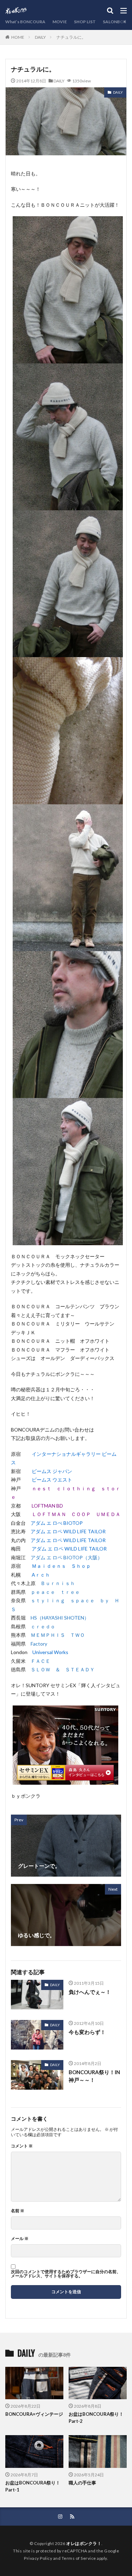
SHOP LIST (85, 22)
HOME (18, 37)
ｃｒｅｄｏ (43, 1626)
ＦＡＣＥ (40, 1661)
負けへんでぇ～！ (90, 1992)
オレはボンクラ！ (84, 2543)
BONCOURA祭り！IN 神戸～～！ (95, 2076)
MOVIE (60, 22)
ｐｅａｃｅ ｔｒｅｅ (55, 1592)
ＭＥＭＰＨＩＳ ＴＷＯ (58, 1635)
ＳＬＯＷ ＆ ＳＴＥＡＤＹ (63, 1669)
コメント (22, 2146)
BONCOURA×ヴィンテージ (34, 2414)
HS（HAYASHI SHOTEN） (60, 1618)
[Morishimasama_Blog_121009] (65, 1780)
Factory (39, 1644)
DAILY (40, 37)
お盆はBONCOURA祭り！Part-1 (33, 2486)
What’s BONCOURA (25, 22)
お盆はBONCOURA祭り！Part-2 (96, 2418)
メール (20, 2239)
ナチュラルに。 (71, 37)
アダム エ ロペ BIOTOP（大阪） (67, 1557)
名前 (18, 2211)
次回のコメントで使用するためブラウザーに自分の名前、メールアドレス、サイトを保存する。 (66, 2274)
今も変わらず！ (87, 2032)
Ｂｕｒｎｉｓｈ (58, 1583)
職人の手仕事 (82, 2483)
